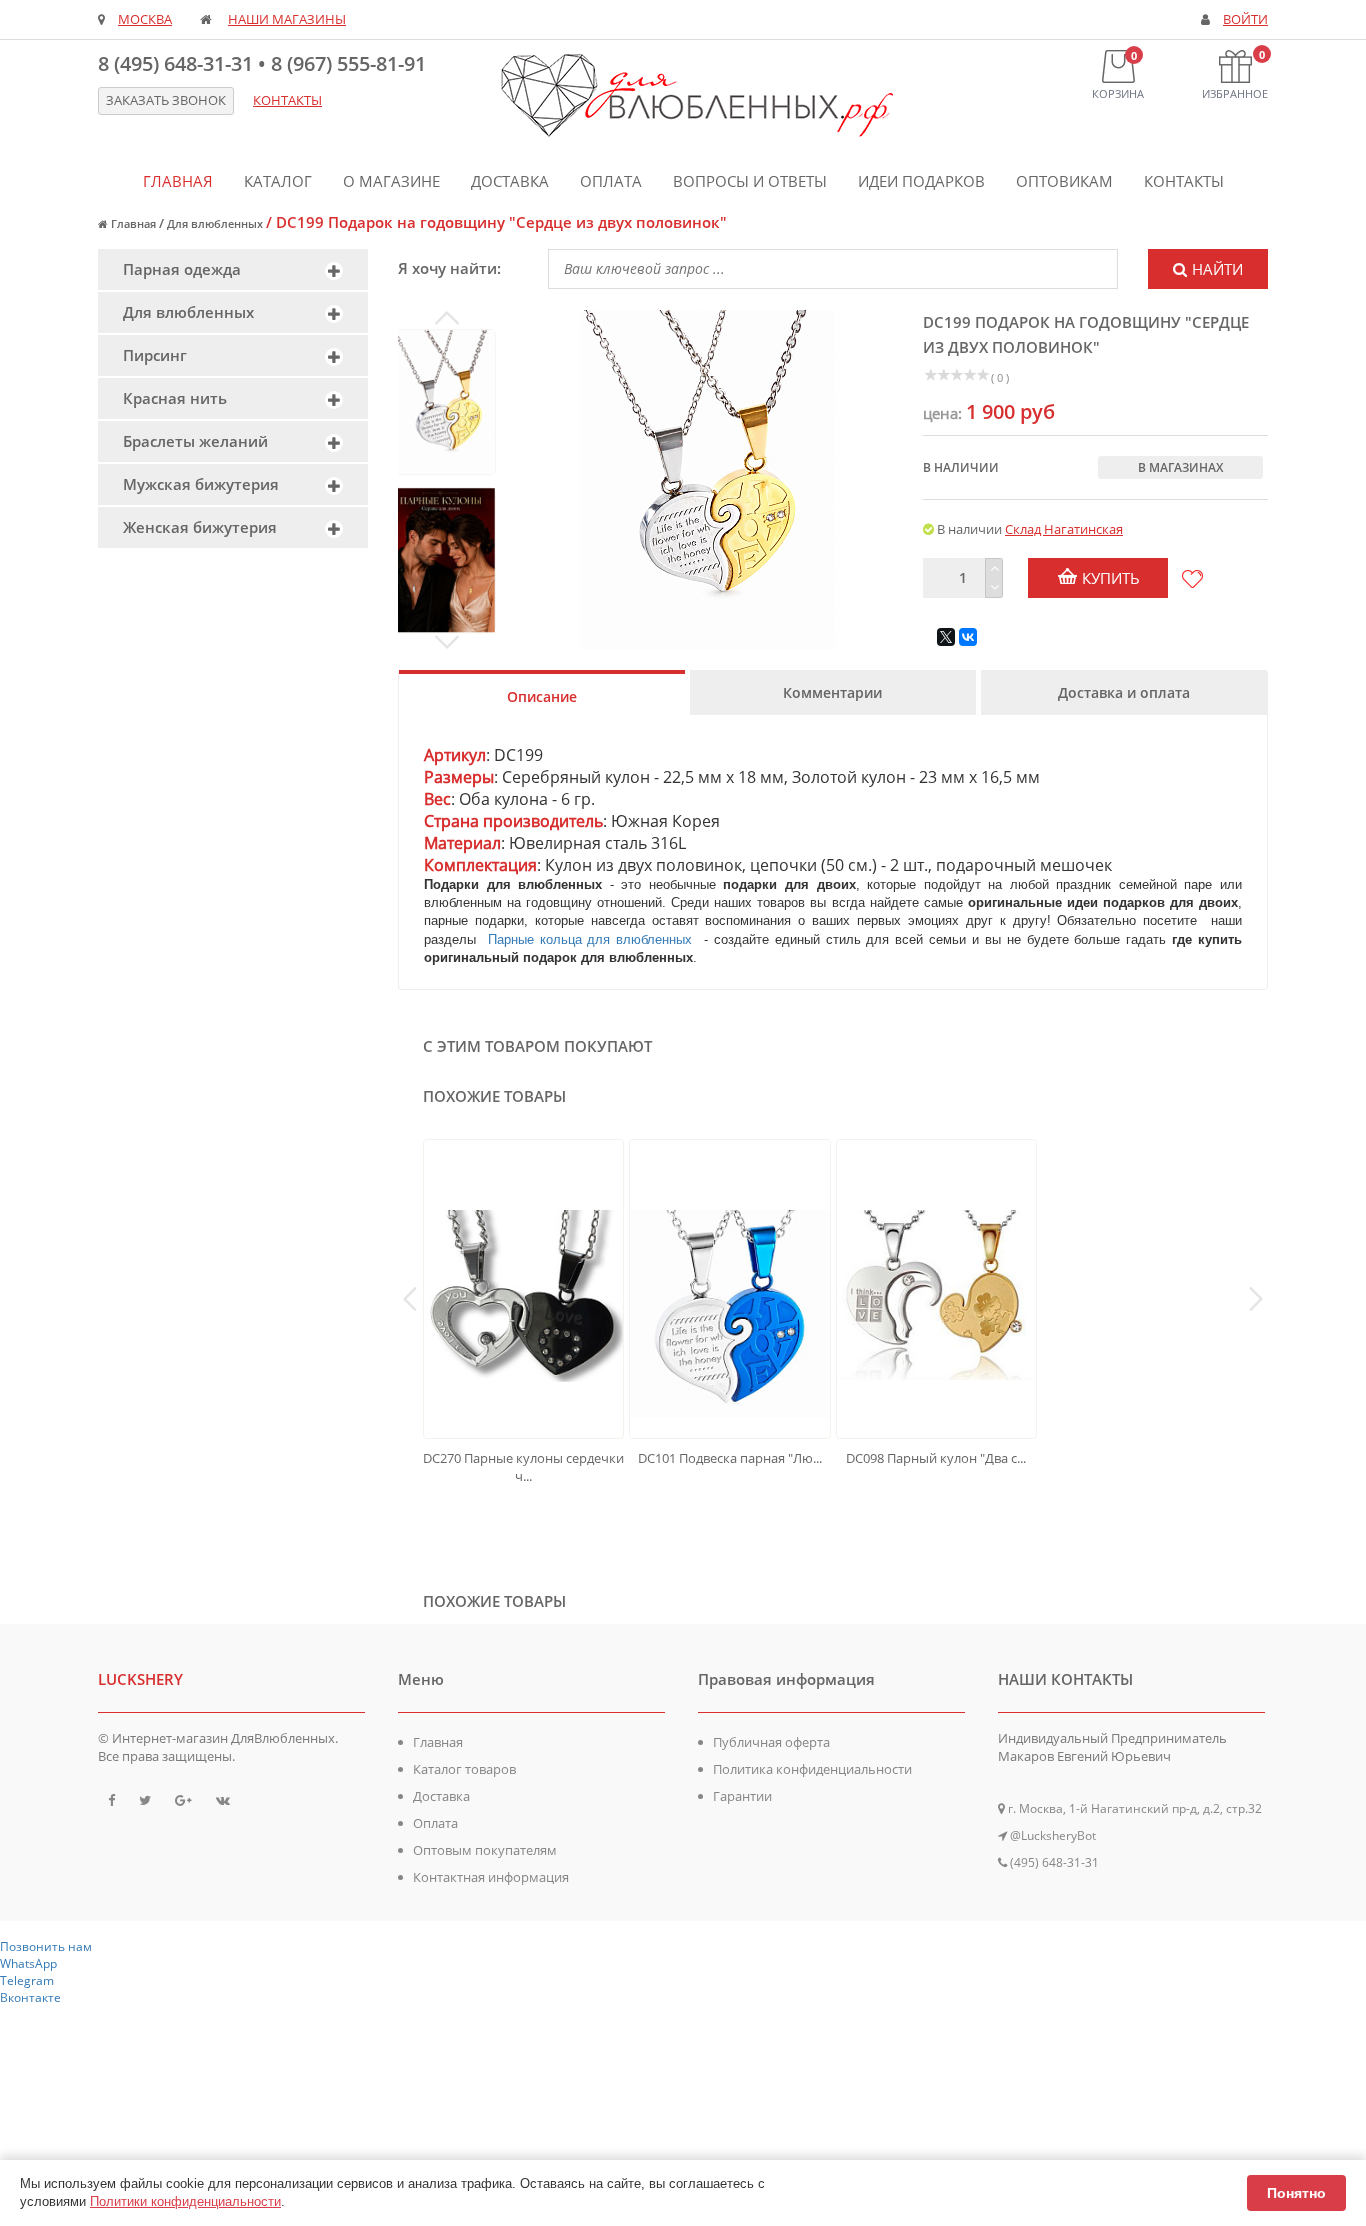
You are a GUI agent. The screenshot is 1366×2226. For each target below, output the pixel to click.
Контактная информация (491, 1877)
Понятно (1296, 2193)
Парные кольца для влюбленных (593, 939)
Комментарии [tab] (832, 692)
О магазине (391, 181)
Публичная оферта (771, 1742)
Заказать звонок (166, 100)
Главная (178, 181)
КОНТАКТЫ (287, 100)
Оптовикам (1064, 181)
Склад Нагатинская (1064, 529)
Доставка (510, 181)
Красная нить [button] (175, 398)
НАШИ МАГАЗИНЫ (287, 19)
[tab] (233, 269)
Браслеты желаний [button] (195, 441)
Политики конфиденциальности (185, 2201)
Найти (1217, 269)
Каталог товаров (464, 1769)
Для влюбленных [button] (188, 312)
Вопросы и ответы (750, 181)
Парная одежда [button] (182, 269)
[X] (946, 637)
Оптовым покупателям (485, 1850)
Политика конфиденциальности (812, 1769)
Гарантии (742, 1796)
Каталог (278, 181)
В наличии (961, 467)
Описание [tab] (542, 696)
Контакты (1184, 181)
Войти (1245, 19)
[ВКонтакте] (968, 637)
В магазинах (1180, 467)
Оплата (611, 181)
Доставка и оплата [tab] (1124, 692)
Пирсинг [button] (155, 355)
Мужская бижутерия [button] (201, 484)
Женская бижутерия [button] (200, 527)
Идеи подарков (921, 181)
